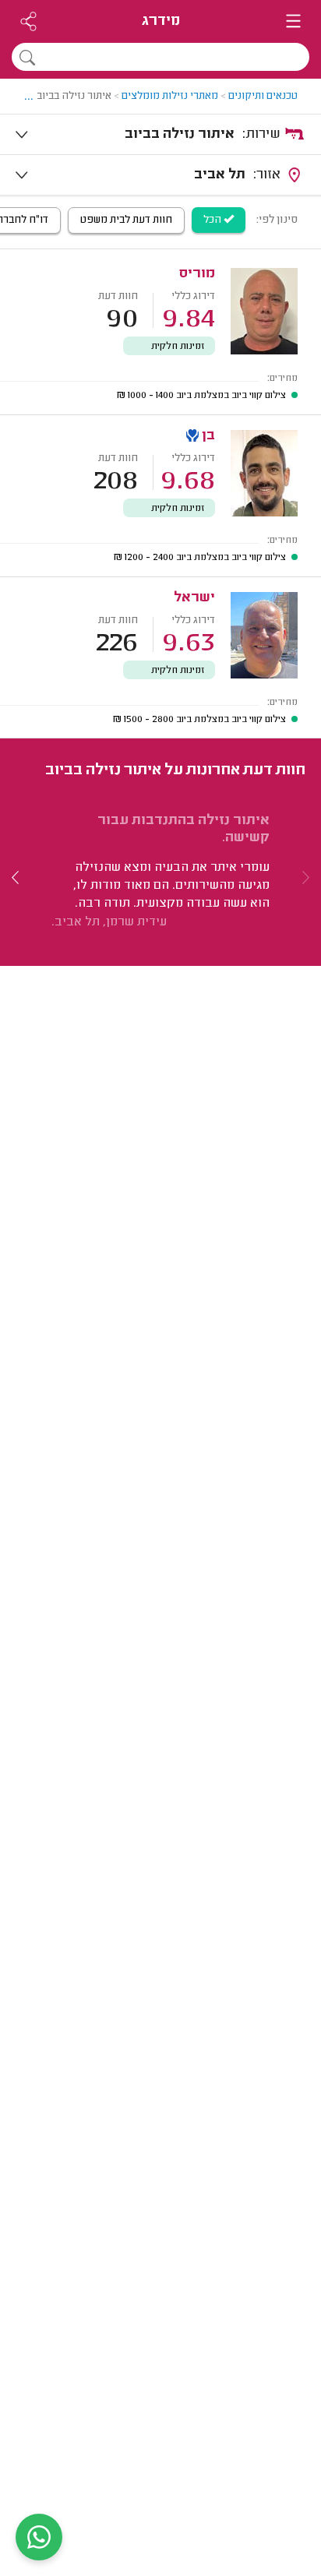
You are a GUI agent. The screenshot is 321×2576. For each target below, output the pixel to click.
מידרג (161, 21)
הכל (213, 220)
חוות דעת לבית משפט (126, 220)
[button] (16, 877)
